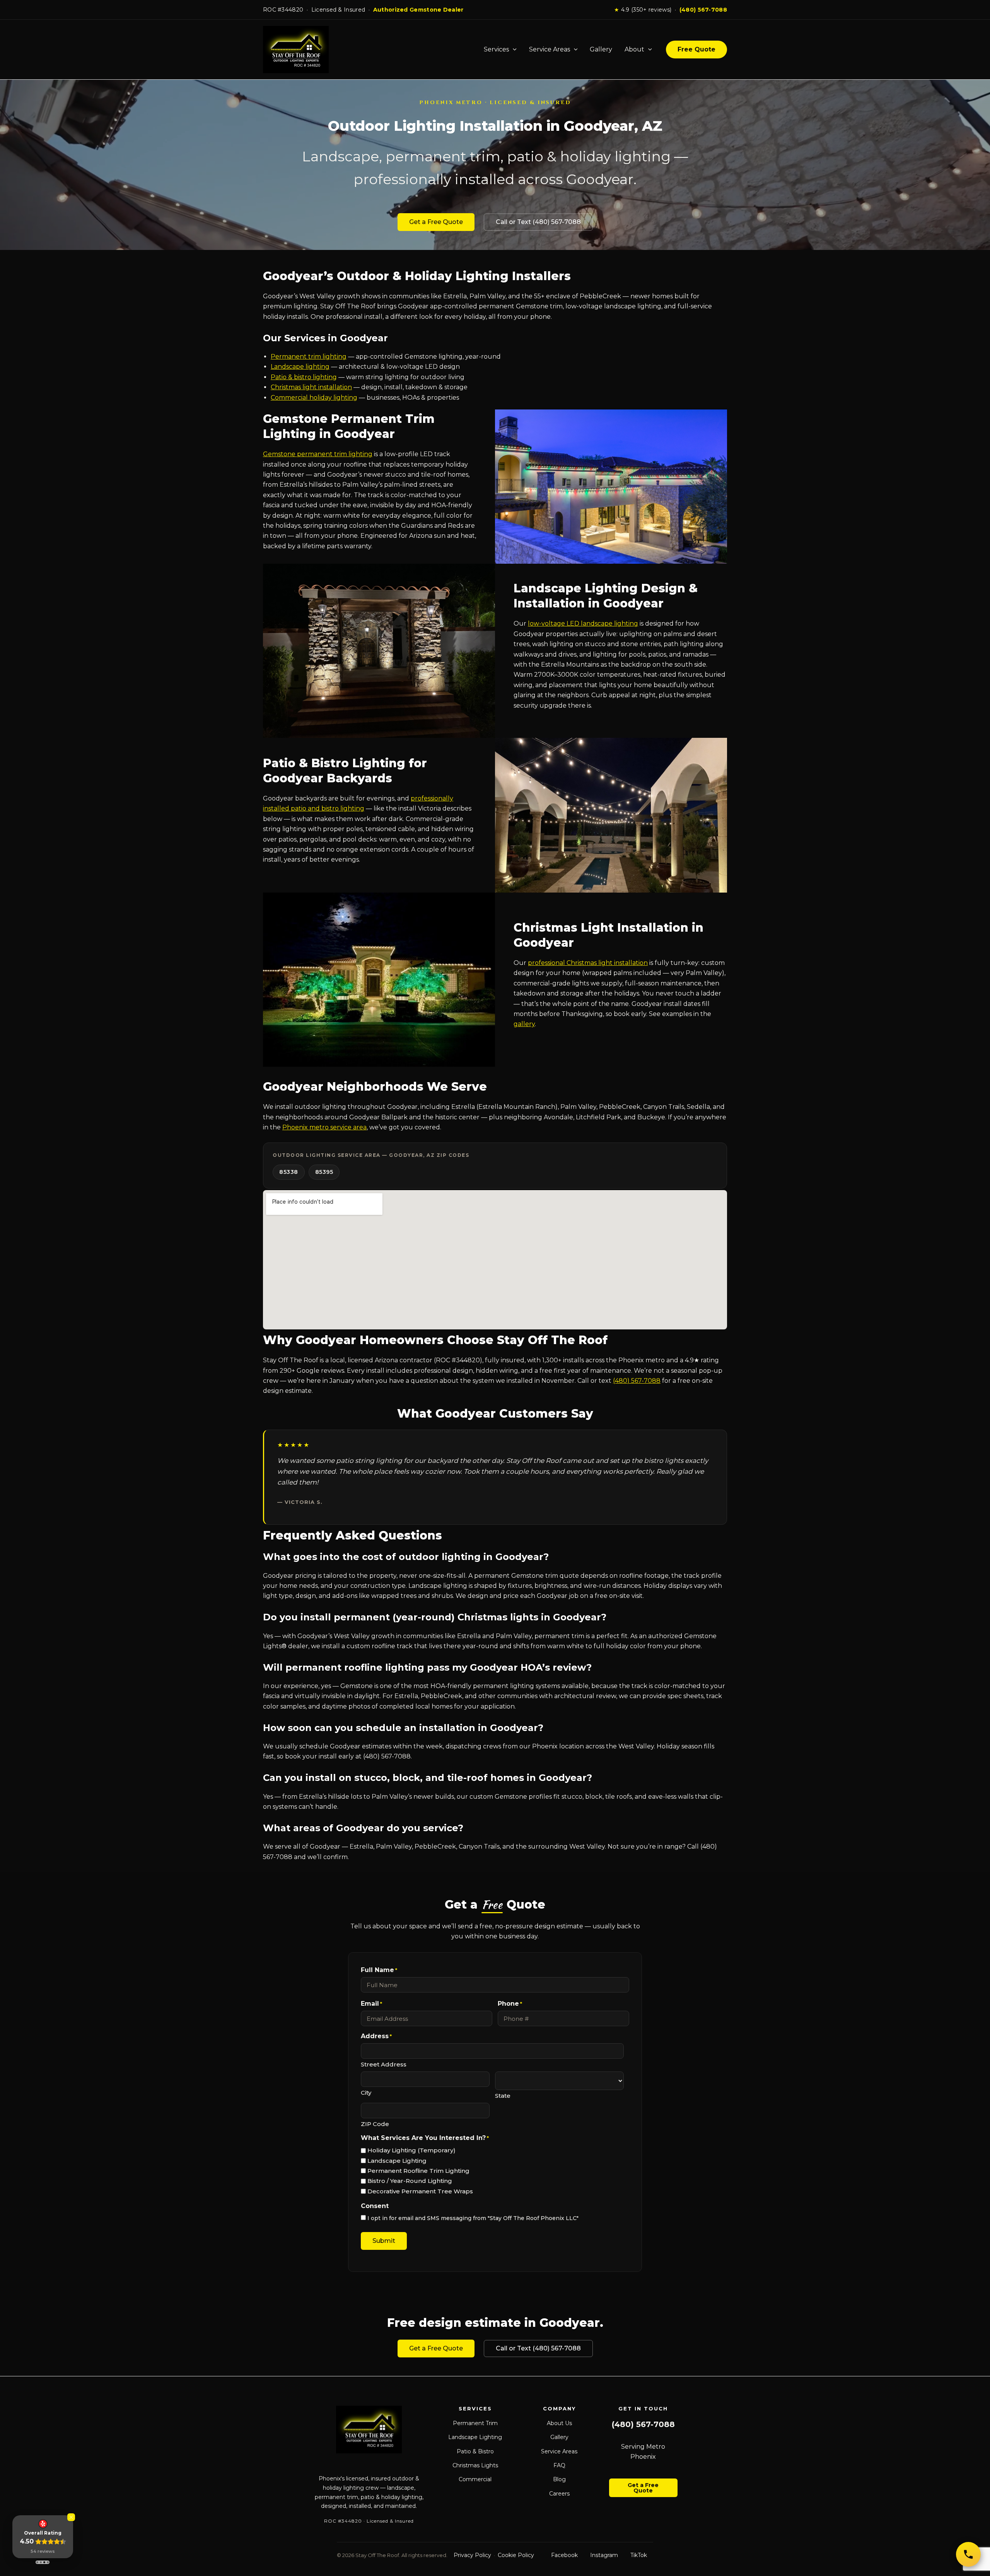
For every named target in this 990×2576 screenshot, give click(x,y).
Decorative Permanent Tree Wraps (420, 2191)
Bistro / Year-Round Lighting (410, 2181)
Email (371, 2004)
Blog (559, 2479)
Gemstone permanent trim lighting (318, 454)
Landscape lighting (300, 367)
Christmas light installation (311, 387)
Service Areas (550, 49)
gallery (524, 1024)
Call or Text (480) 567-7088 (538, 222)
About (634, 49)
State (503, 2096)
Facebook (564, 2555)
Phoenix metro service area (324, 1127)
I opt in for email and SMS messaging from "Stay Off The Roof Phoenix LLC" (473, 2218)
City (366, 2093)
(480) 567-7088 (703, 10)
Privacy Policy (472, 2555)
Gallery (601, 49)
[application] (513, 50)
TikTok (639, 2555)
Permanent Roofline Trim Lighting (418, 2171)
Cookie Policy (516, 2555)
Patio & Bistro (475, 2451)
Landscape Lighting (397, 2161)
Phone (510, 2004)
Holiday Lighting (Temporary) (411, 2150)
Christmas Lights (475, 2465)
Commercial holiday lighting (314, 398)
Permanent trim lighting (309, 357)
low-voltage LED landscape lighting (583, 623)
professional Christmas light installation (588, 963)
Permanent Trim (475, 2423)
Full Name (379, 1970)
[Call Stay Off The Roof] (968, 2554)
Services (496, 49)
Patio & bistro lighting (304, 377)
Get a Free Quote (436, 222)
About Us (559, 2423)
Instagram (604, 2555)
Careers (559, 2494)
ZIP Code (375, 2124)
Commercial (475, 2479)
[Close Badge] (71, 2517)
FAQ (559, 2465)
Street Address (384, 2064)
